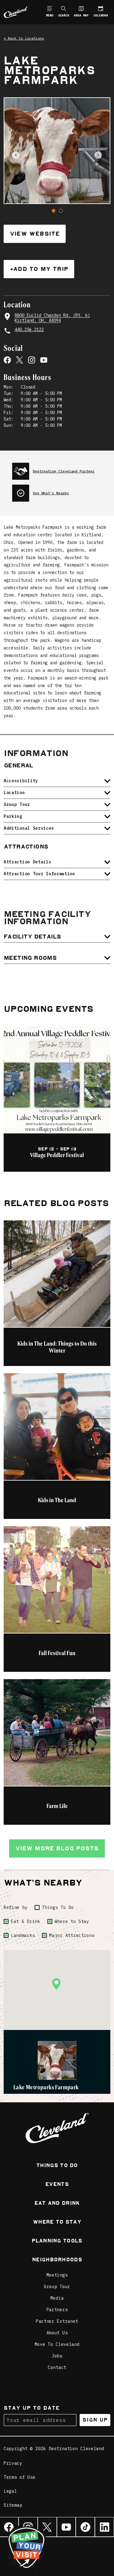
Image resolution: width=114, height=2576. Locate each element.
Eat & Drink (26, 1921)
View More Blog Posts (57, 1848)
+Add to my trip (39, 269)
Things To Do (58, 1907)
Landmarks (23, 1935)
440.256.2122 (29, 330)
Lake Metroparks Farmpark (46, 2087)
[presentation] (61, 469)
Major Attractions (72, 1935)
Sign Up (95, 2420)
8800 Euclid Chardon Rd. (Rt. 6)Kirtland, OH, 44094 (52, 318)
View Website (35, 234)
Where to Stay (72, 1921)
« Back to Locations (24, 38)
